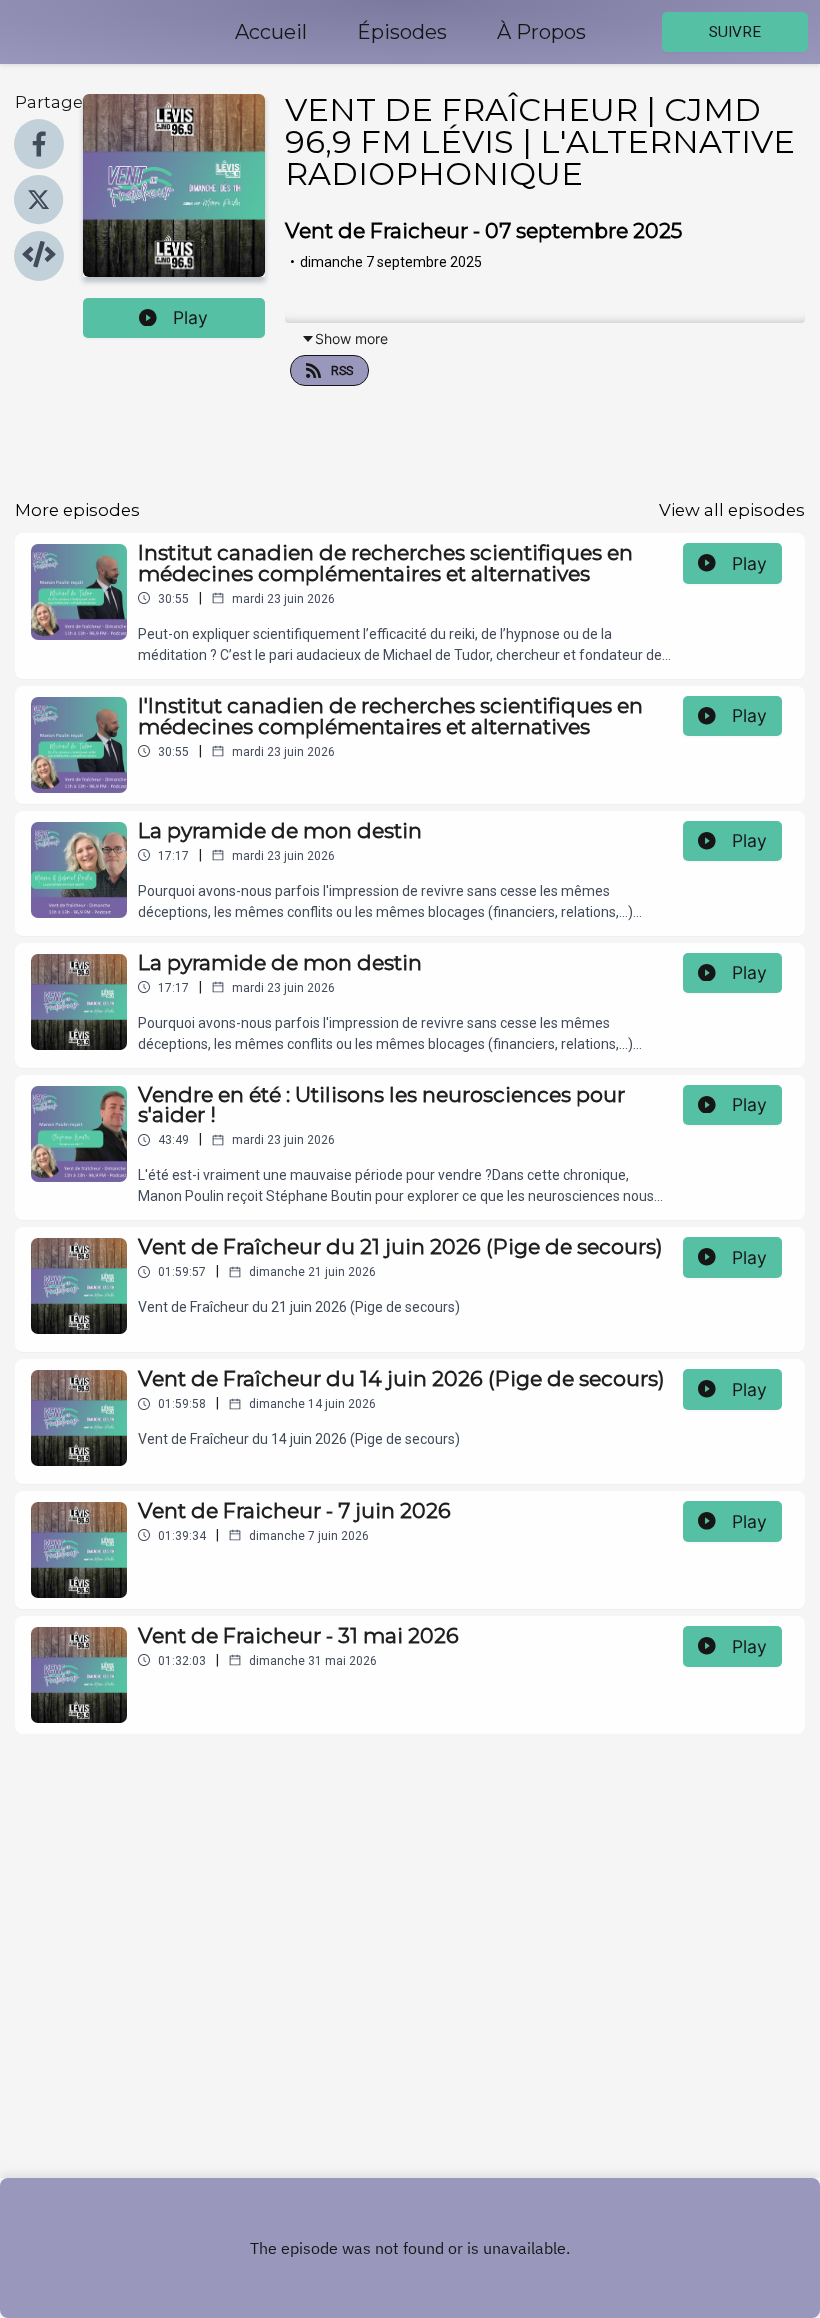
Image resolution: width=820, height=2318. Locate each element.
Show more (351, 338)
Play (190, 317)
